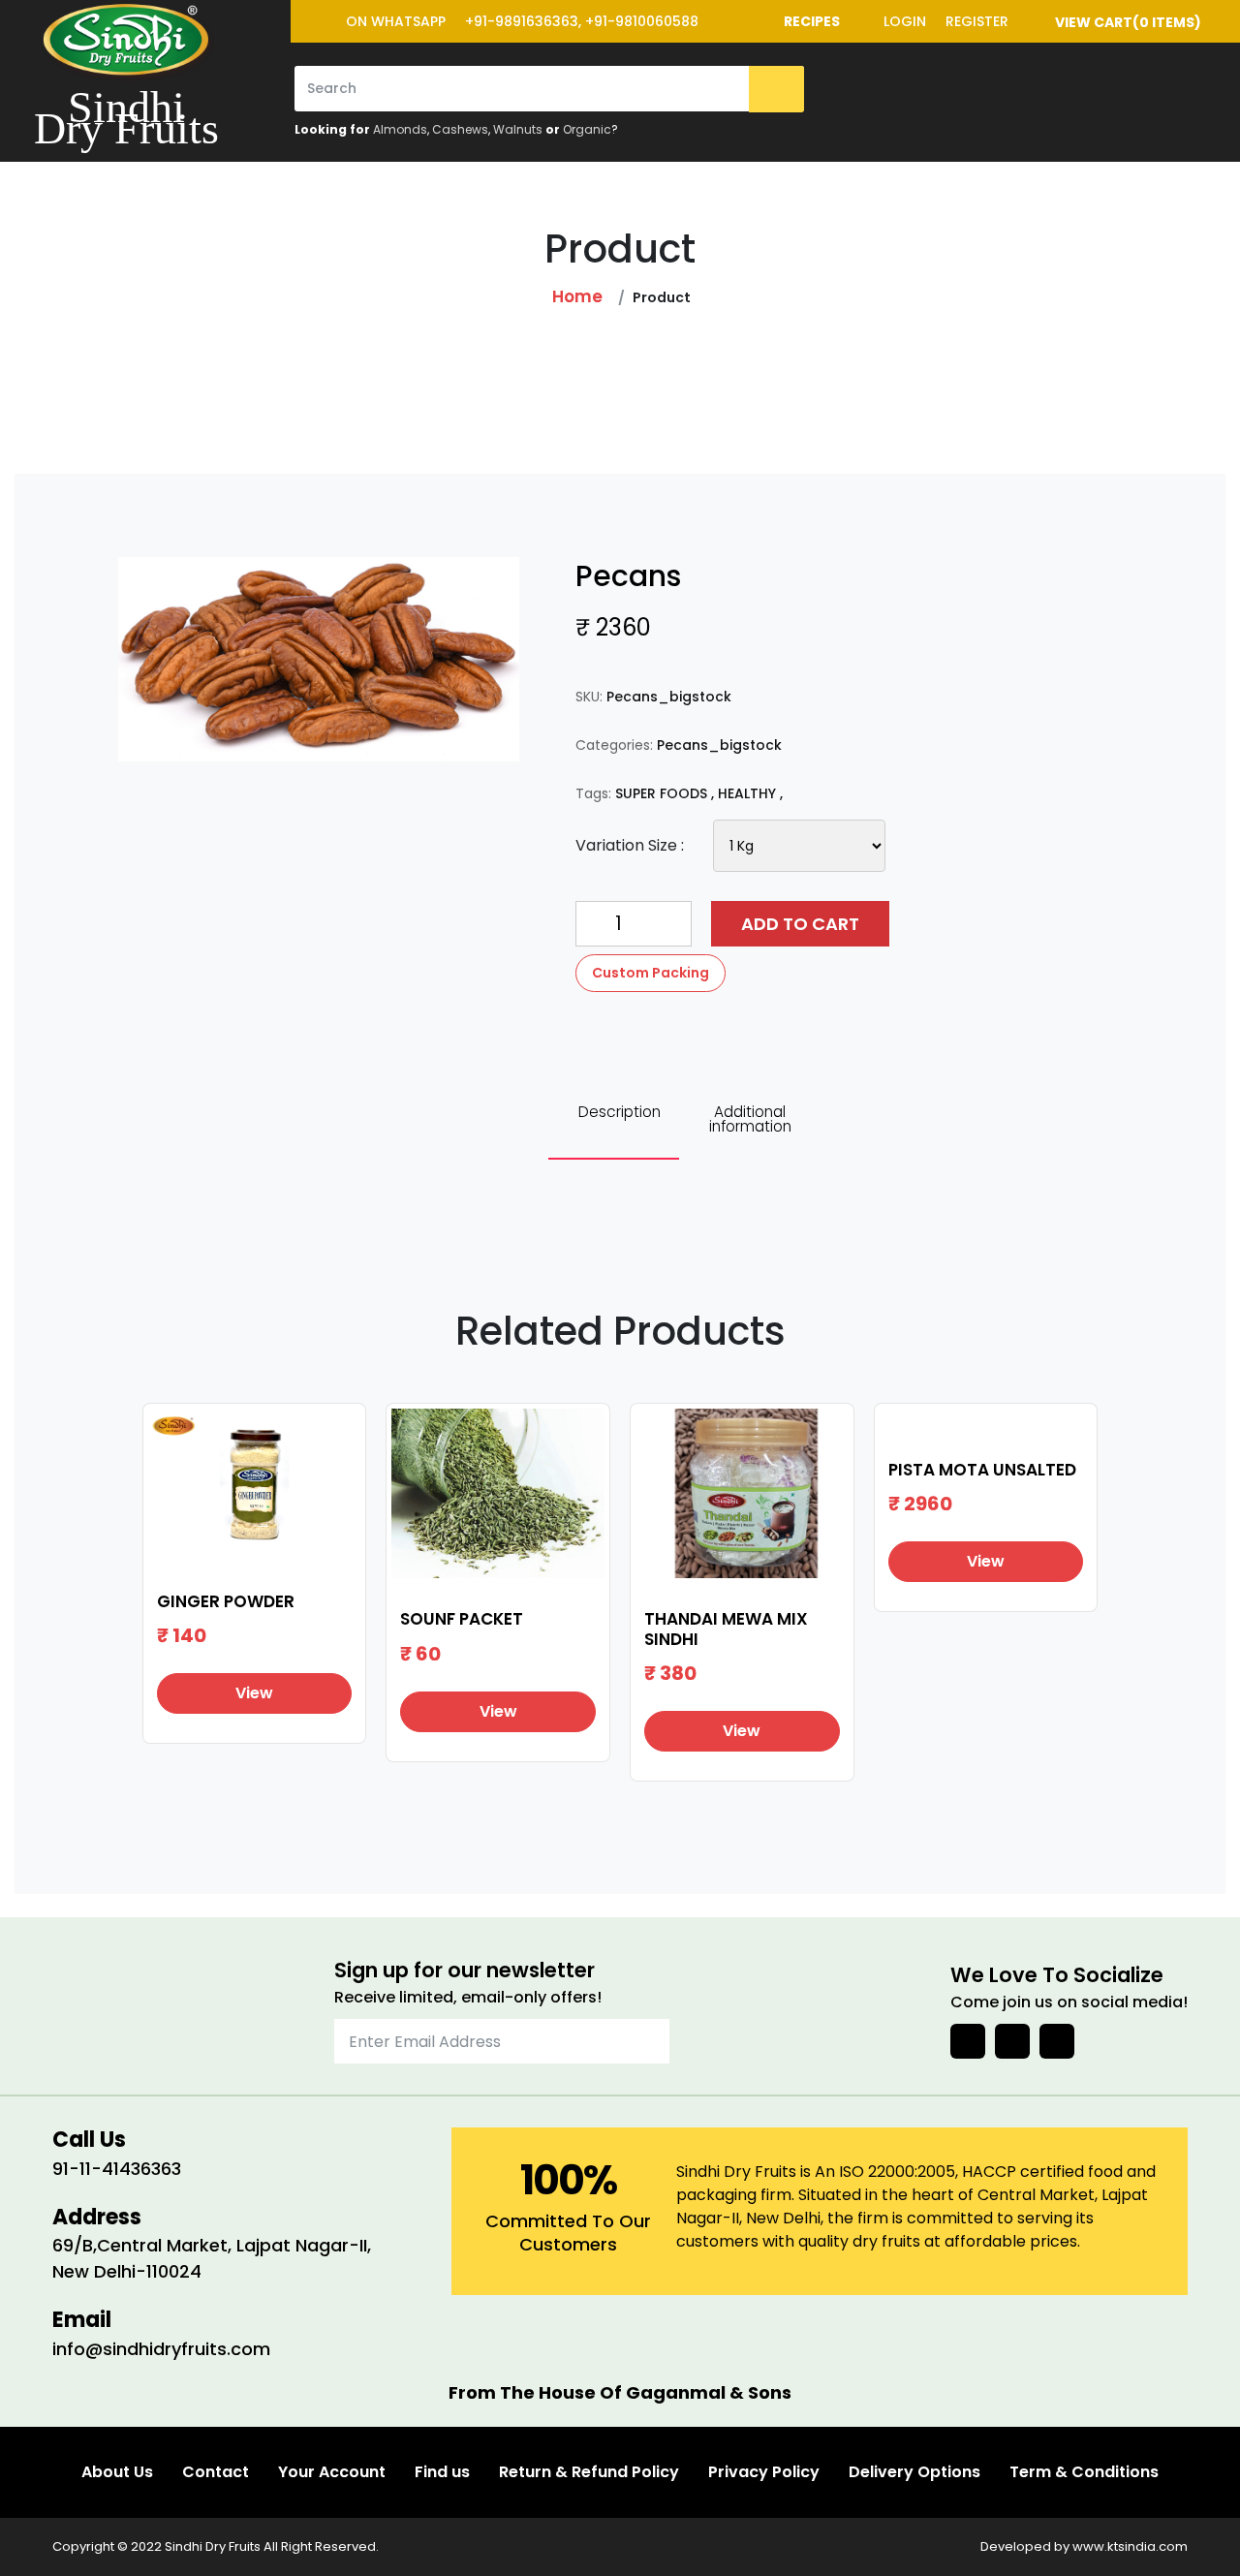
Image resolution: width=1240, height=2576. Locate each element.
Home (577, 296)
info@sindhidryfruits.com (161, 2349)
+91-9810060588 (642, 21)
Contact (216, 2472)
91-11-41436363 (117, 2169)
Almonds (400, 129)
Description (620, 1112)
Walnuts (518, 129)
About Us (117, 2472)
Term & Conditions (1084, 2472)
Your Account (332, 2472)
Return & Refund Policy (589, 2472)
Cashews (460, 129)
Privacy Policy (764, 2472)
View (254, 1693)
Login (905, 21)
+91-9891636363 (522, 21)
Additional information (750, 1119)
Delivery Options (914, 2472)
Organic (587, 129)
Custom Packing (651, 973)
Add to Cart (800, 924)
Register (977, 21)
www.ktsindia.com (1130, 2546)
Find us (442, 2472)
